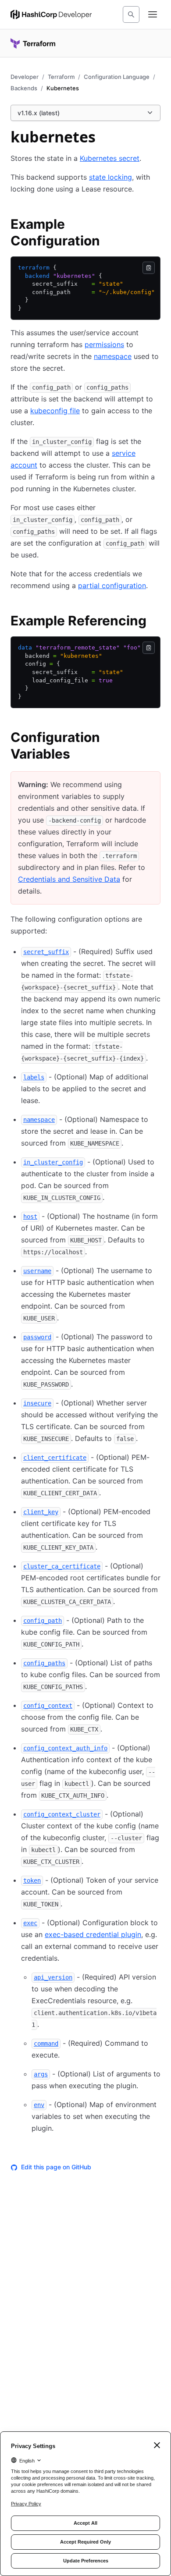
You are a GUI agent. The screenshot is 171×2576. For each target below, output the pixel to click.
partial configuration (112, 585)
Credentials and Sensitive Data (69, 879)
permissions (104, 344)
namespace (113, 356)
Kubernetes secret (110, 158)
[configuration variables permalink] (155, 738)
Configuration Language (117, 77)
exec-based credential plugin (93, 1934)
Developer (25, 77)
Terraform (61, 77)
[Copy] (149, 268)
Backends (24, 88)
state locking (110, 177)
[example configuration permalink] (155, 225)
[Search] (131, 14)
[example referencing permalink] (155, 622)
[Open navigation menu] (153, 14)
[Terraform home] (33, 43)
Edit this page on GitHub (56, 2167)
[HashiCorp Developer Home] (51, 14)
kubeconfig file (55, 411)
